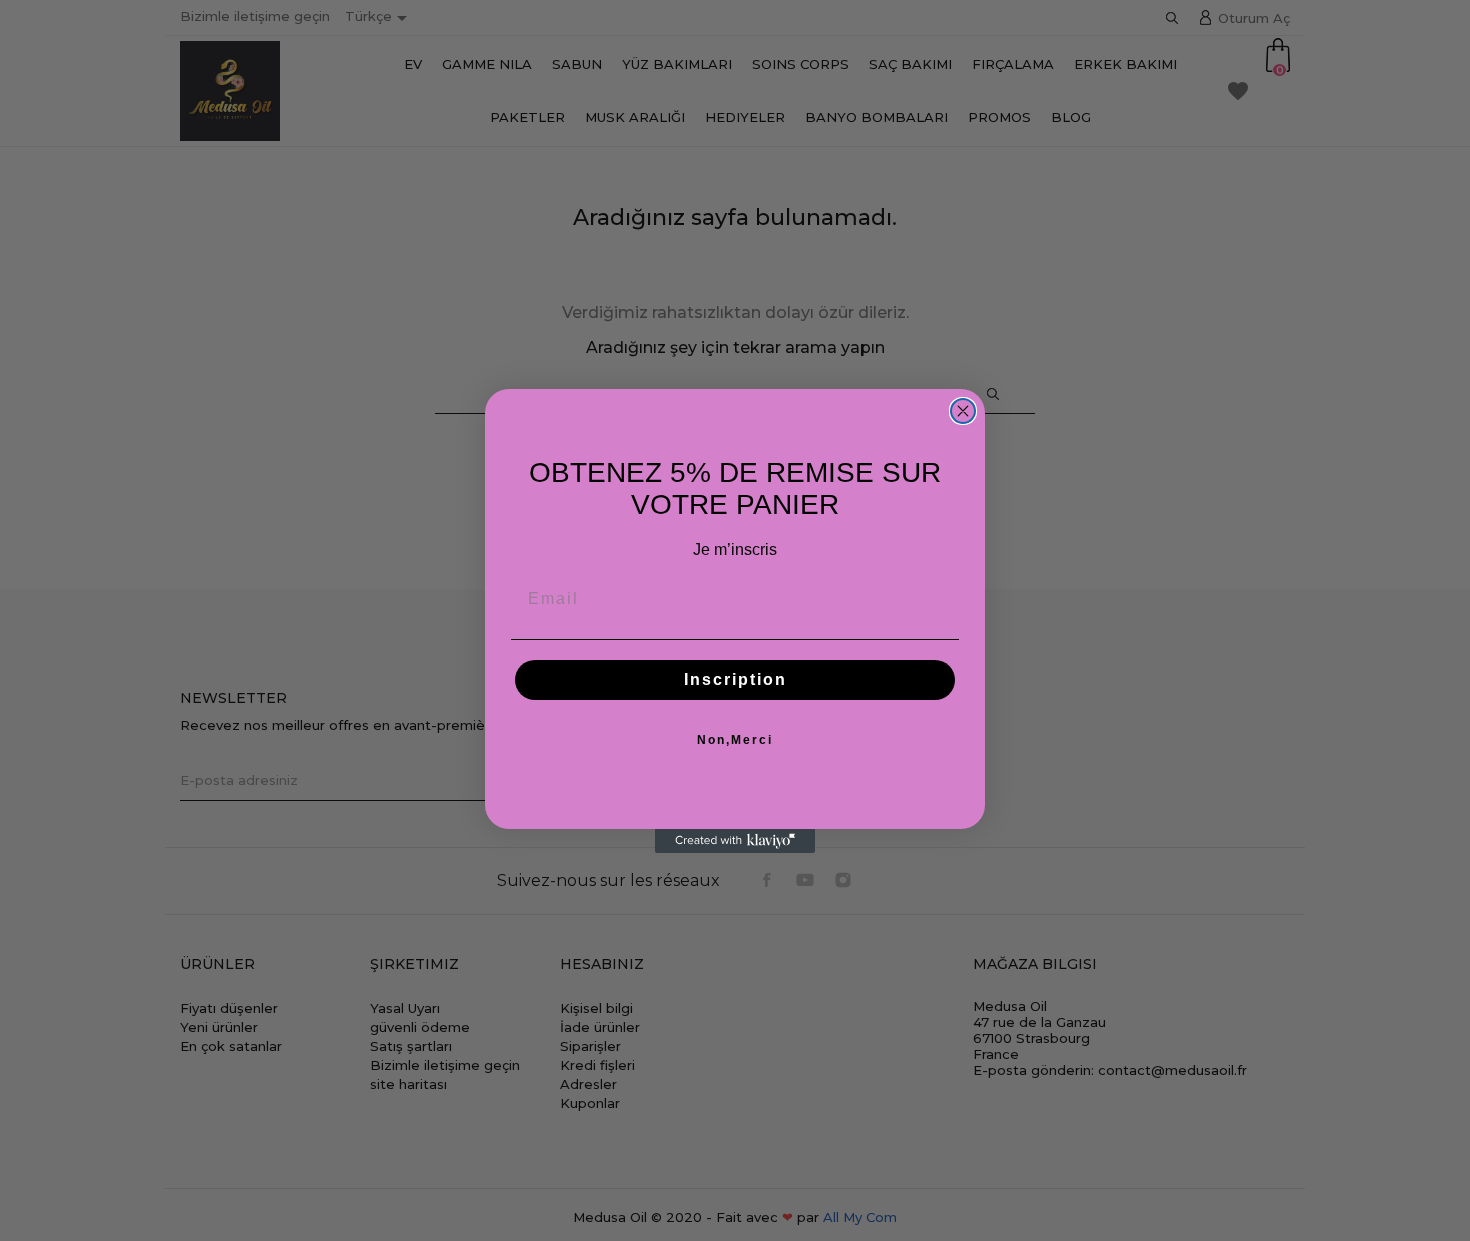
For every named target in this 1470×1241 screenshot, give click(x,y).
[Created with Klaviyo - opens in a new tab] (735, 841)
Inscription (735, 679)
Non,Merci (735, 740)
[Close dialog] (963, 411)
